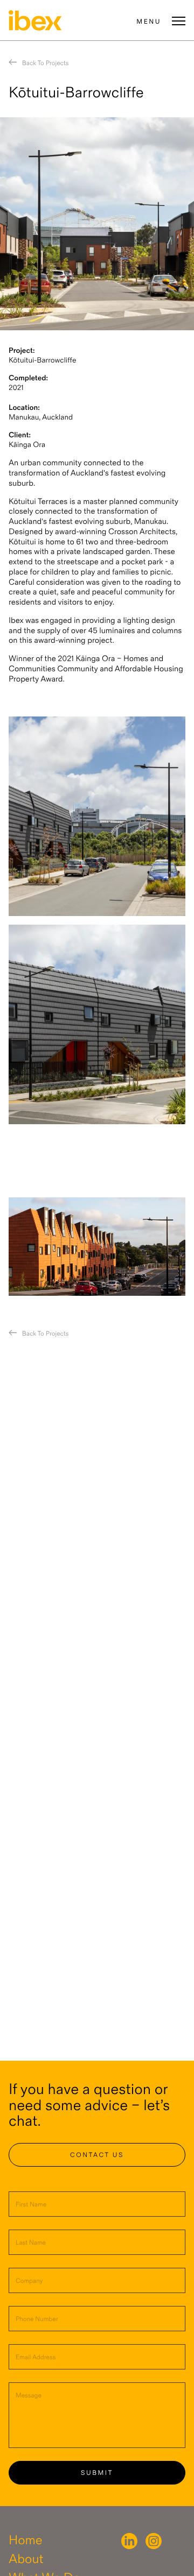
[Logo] (35, 20)
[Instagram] (154, 2541)
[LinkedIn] (129, 2541)
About (26, 2560)
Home (26, 2541)
